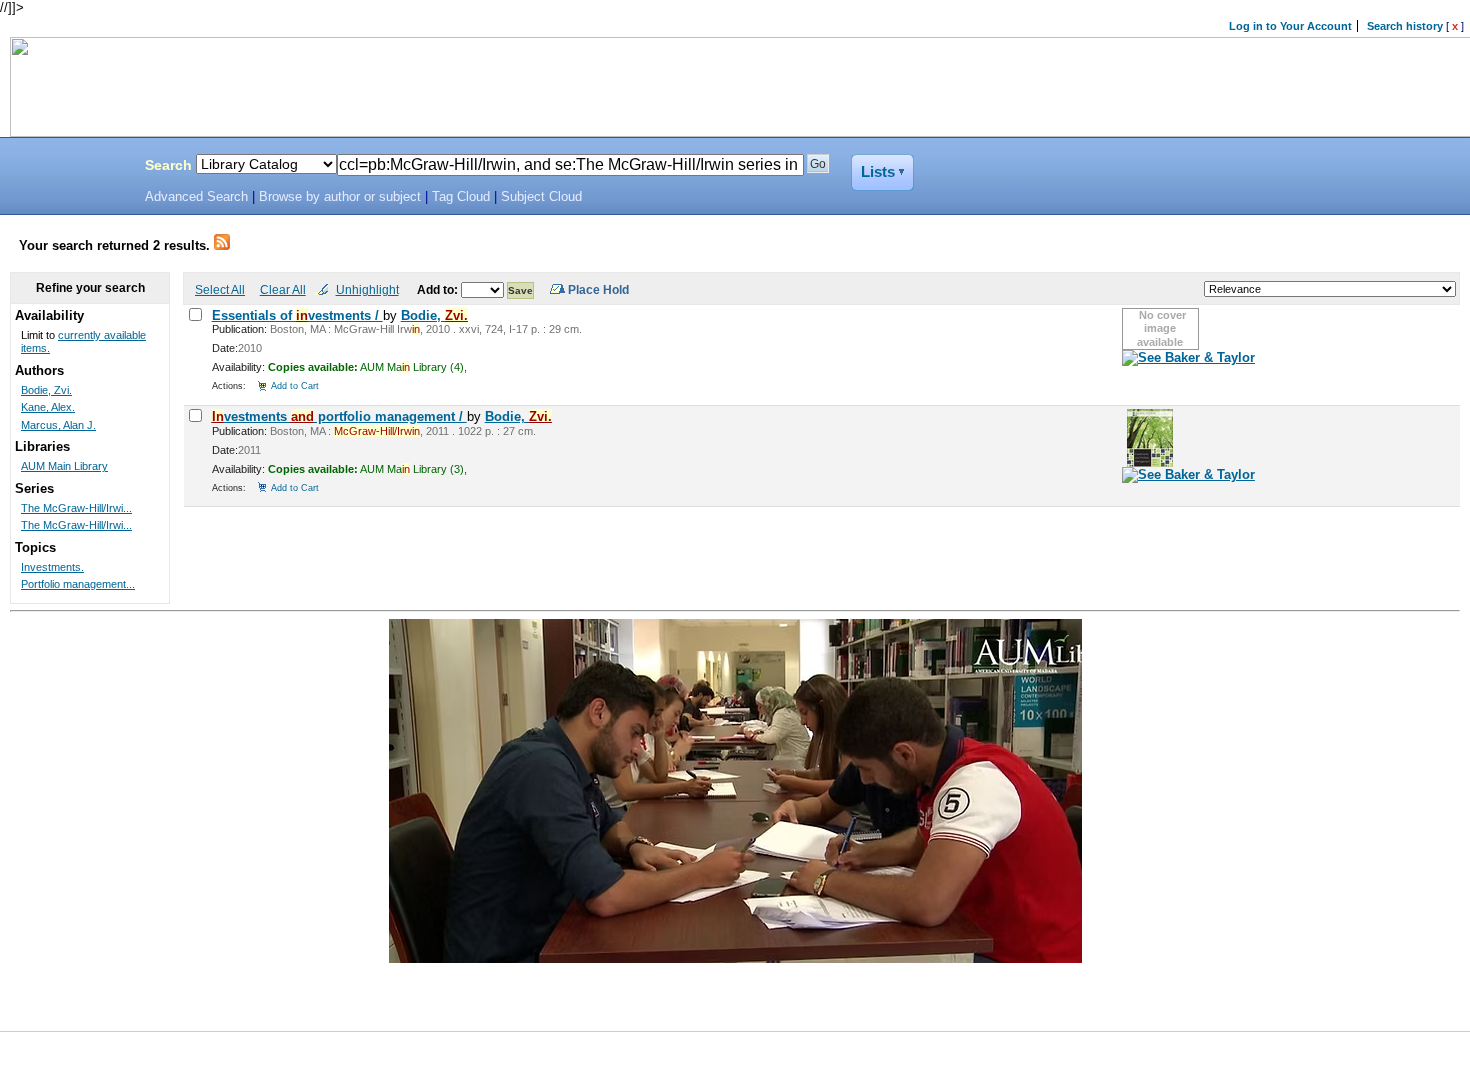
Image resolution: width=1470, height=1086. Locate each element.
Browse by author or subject (340, 197)
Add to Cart (295, 385)
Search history (1405, 26)
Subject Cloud (541, 197)
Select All (220, 289)
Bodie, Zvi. (46, 390)
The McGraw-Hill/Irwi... (76, 508)
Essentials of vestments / (297, 315)
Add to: (439, 289)
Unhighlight (367, 289)
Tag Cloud (461, 197)
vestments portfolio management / (339, 416)
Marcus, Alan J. (58, 425)
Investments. (52, 567)
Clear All (283, 289)
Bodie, (434, 315)
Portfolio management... (78, 584)
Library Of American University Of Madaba (67, 168)
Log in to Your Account (1290, 26)
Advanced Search (196, 197)
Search (168, 165)
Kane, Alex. (48, 407)
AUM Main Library (64, 466)
